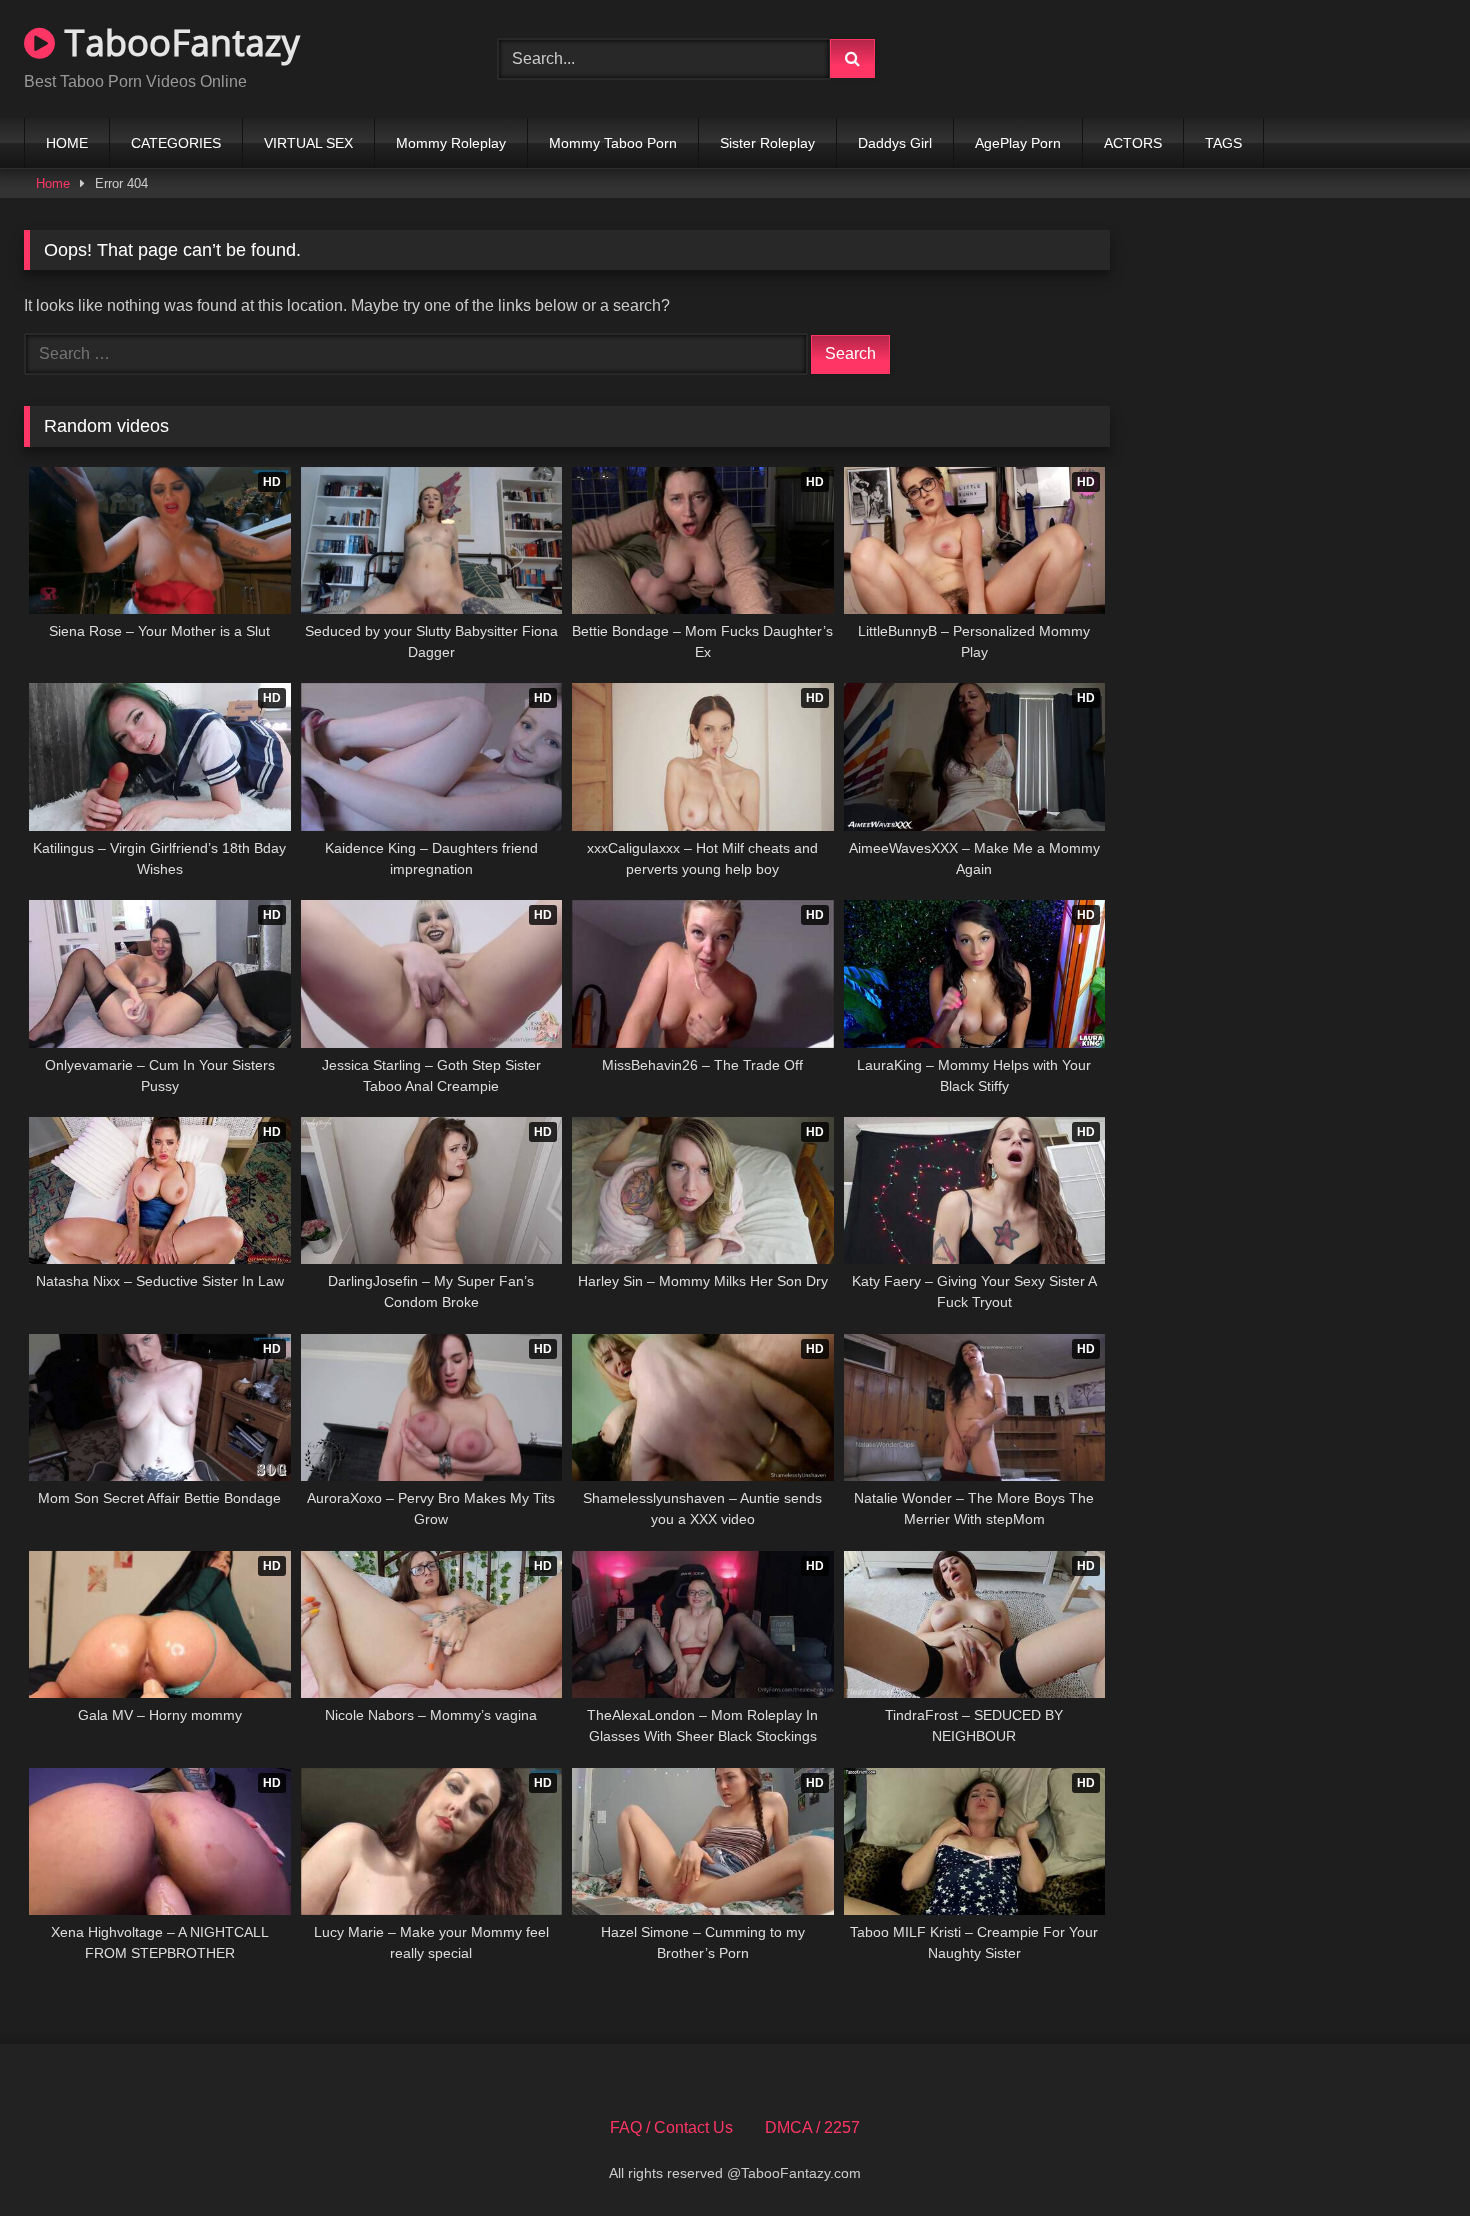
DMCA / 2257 (812, 2127)
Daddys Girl (895, 143)
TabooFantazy (177, 42)
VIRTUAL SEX (308, 143)
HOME (67, 143)
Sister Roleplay (767, 143)
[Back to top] (1408, 2156)
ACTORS (1133, 143)
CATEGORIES (176, 143)
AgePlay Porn (1018, 143)
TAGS (1223, 143)
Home (53, 183)
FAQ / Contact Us (671, 2127)
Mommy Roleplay (451, 143)
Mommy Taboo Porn (613, 143)
